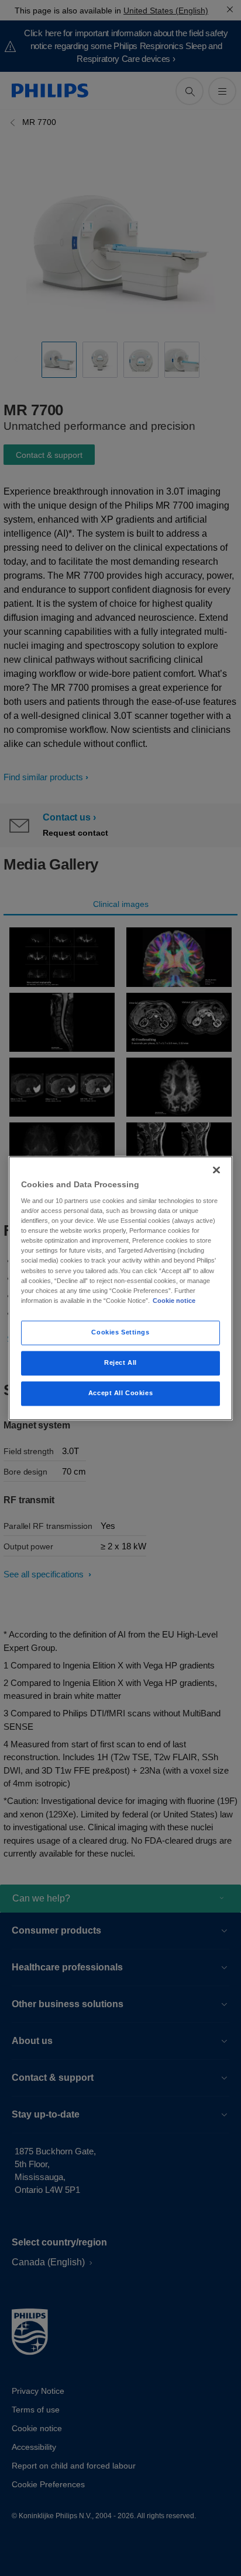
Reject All (120, 1362)
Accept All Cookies (120, 1393)
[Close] (216, 1170)
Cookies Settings (120, 1332)
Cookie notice (174, 1301)
